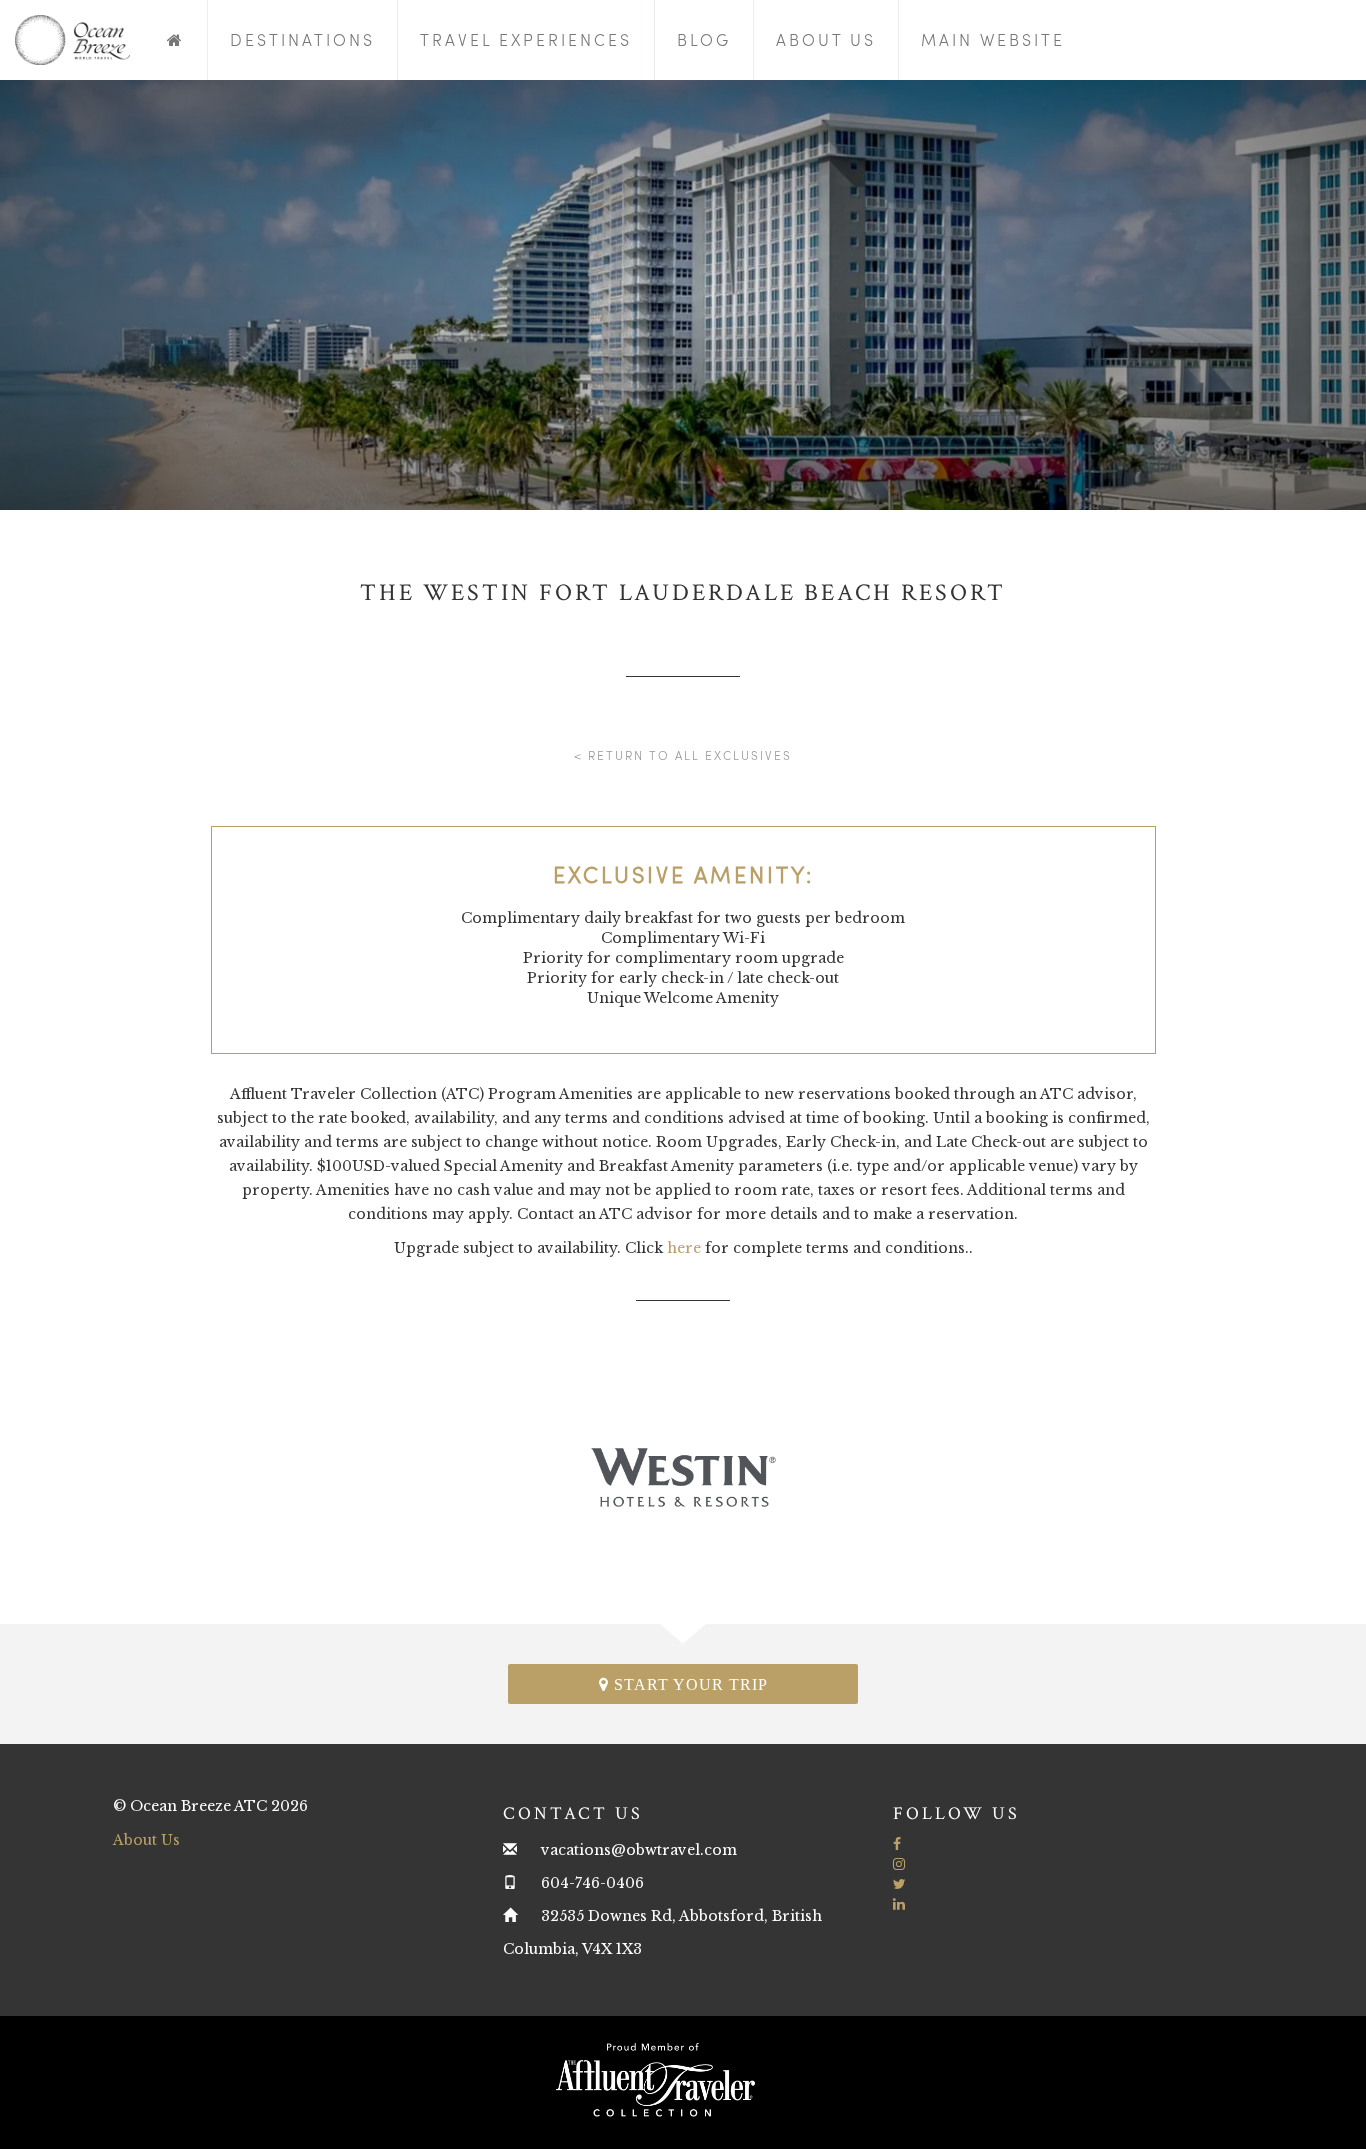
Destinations (302, 39)
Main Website (993, 39)
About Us (826, 39)
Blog (704, 39)
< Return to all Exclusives (683, 755)
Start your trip (688, 1684)
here (684, 1248)
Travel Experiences (526, 39)
